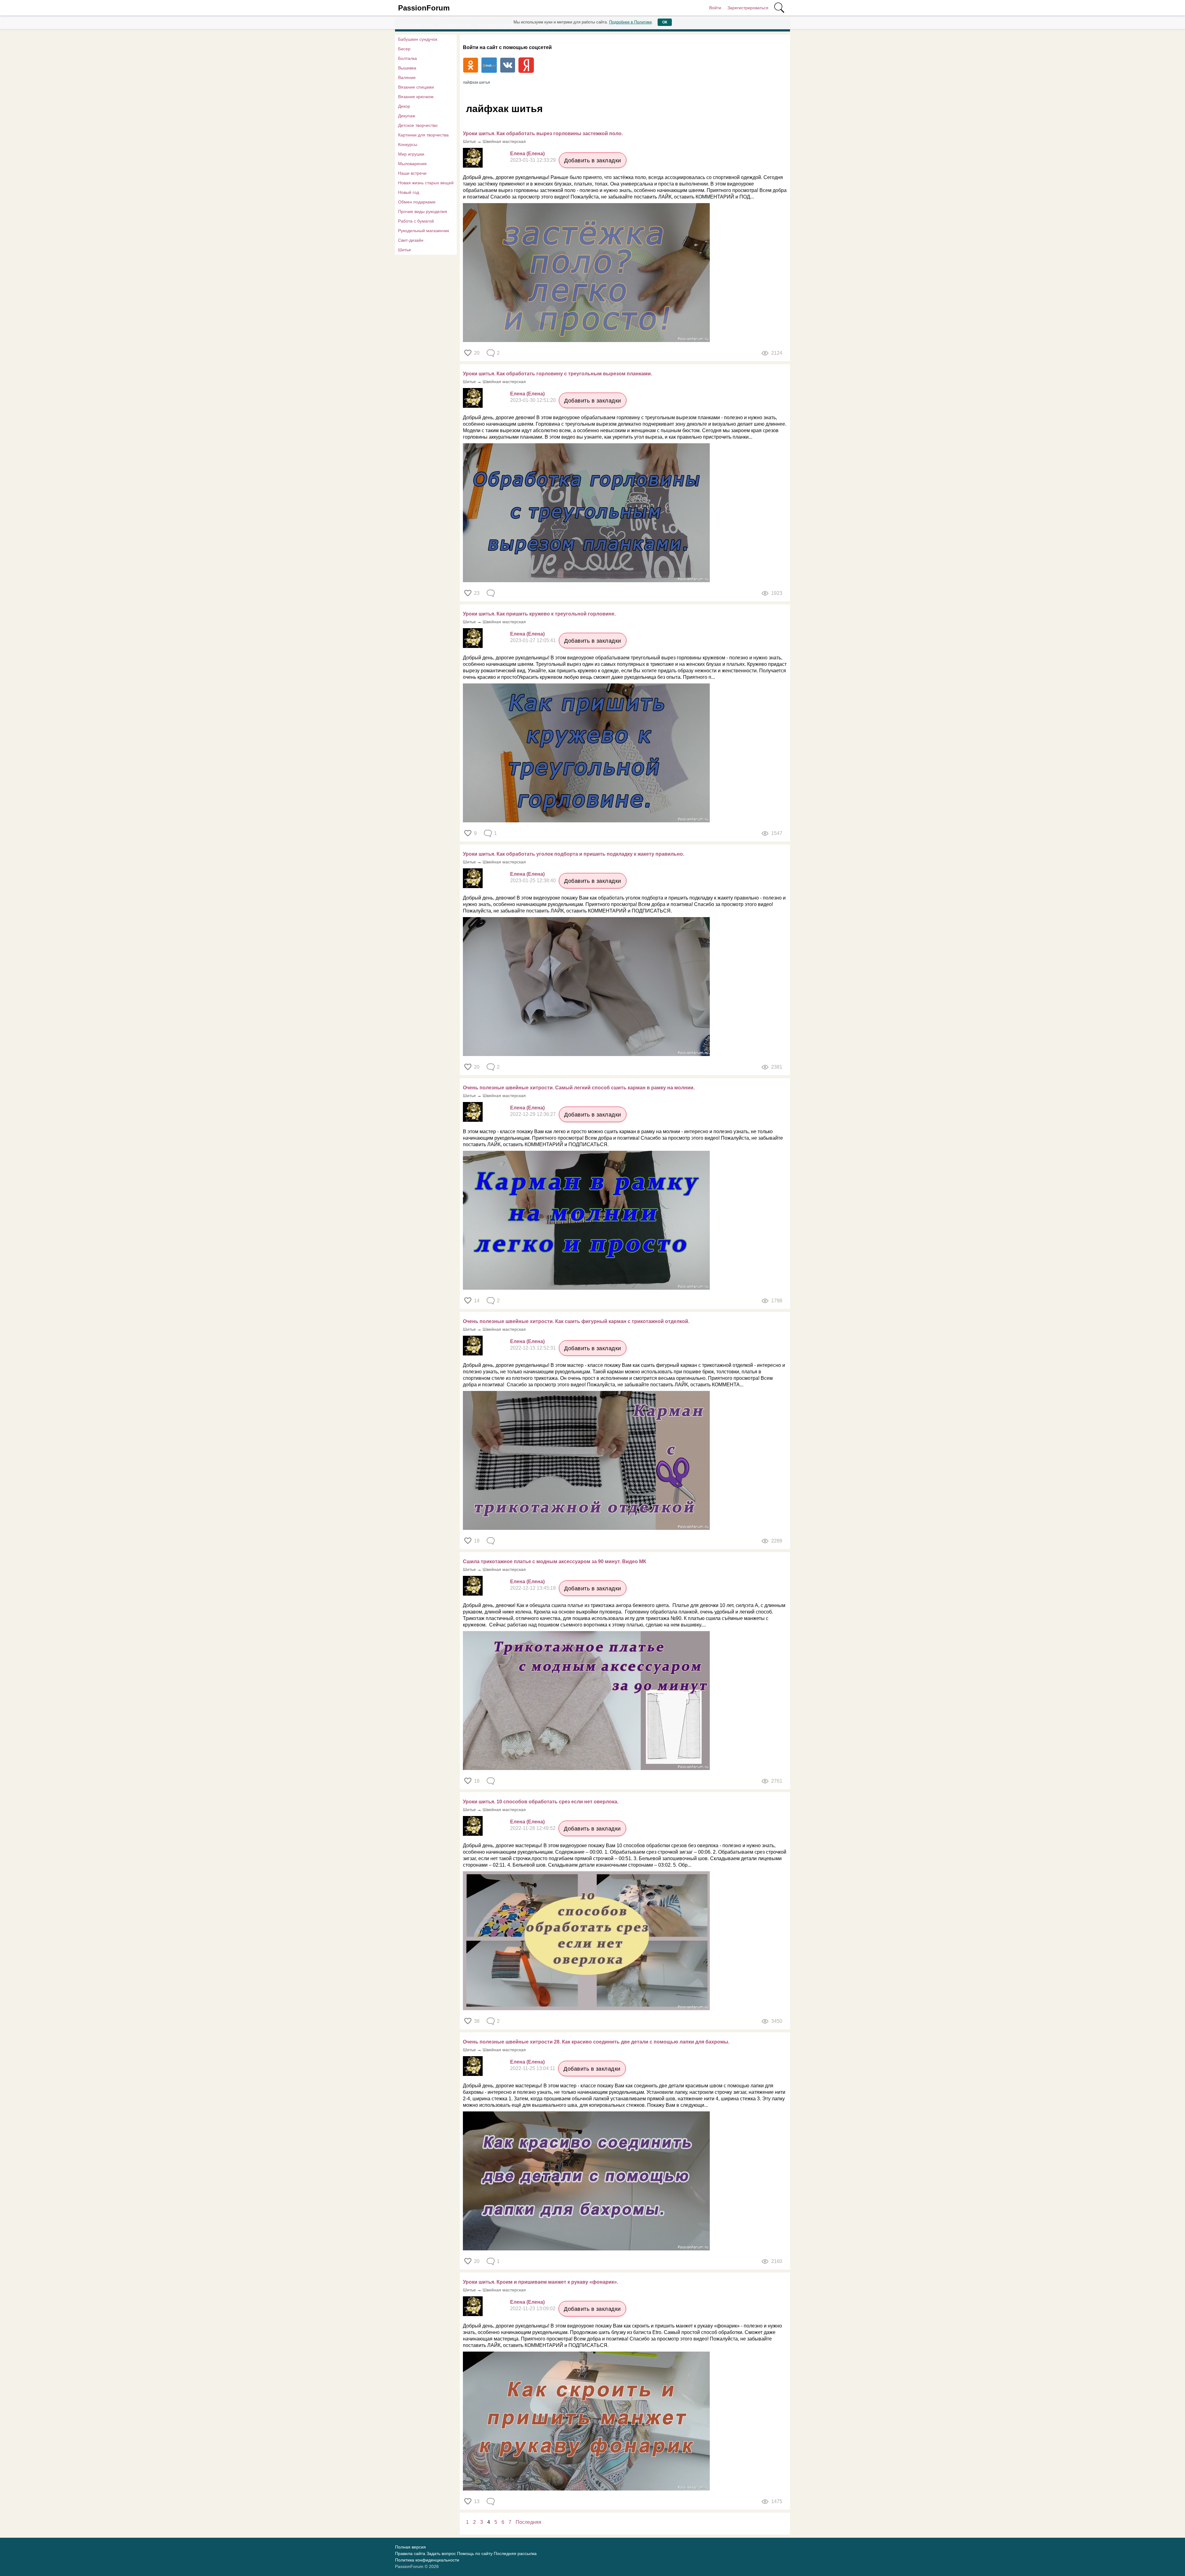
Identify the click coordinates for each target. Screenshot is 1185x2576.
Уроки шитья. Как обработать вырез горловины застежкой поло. (543, 134)
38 (477, 2021)
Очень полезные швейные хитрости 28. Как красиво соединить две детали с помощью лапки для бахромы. (596, 2042)
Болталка (407, 58)
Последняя (528, 2522)
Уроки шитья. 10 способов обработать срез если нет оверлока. (541, 1802)
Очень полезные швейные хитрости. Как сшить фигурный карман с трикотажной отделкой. (576, 1321)
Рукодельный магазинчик (424, 231)
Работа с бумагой (416, 221)
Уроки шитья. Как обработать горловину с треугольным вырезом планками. (557, 374)
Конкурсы (408, 144)
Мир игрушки (411, 154)
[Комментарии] (491, 593)
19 (477, 1541)
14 (477, 1301)
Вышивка (407, 68)
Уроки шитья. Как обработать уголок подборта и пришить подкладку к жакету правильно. (574, 854)
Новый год (409, 192)
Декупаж (407, 116)
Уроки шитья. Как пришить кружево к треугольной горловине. (539, 614)
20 (477, 353)
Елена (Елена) (527, 154)
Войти (715, 8)
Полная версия (410, 2547)
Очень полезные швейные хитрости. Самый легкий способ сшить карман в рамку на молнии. (579, 1088)
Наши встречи (412, 173)
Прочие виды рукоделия (423, 211)
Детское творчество (418, 125)
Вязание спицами (416, 87)
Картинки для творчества (423, 135)
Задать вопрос (441, 2553)
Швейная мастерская (504, 141)
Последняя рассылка (515, 2553)
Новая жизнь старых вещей (426, 183)
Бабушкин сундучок (418, 39)
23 (477, 593)
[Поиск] (779, 8)
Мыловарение (412, 164)
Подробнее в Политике (630, 22)
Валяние (407, 77)
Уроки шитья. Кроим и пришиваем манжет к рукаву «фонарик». (541, 2282)
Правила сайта (410, 2553)
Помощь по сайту (475, 2553)
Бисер (404, 49)
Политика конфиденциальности (427, 2560)
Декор (404, 106)
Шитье (405, 250)
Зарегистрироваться (748, 8)
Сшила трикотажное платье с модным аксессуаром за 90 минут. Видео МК (555, 1561)
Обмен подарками (417, 202)
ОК (665, 22)
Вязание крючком (416, 97)
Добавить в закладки (593, 161)
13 (477, 2501)
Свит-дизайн (411, 240)
